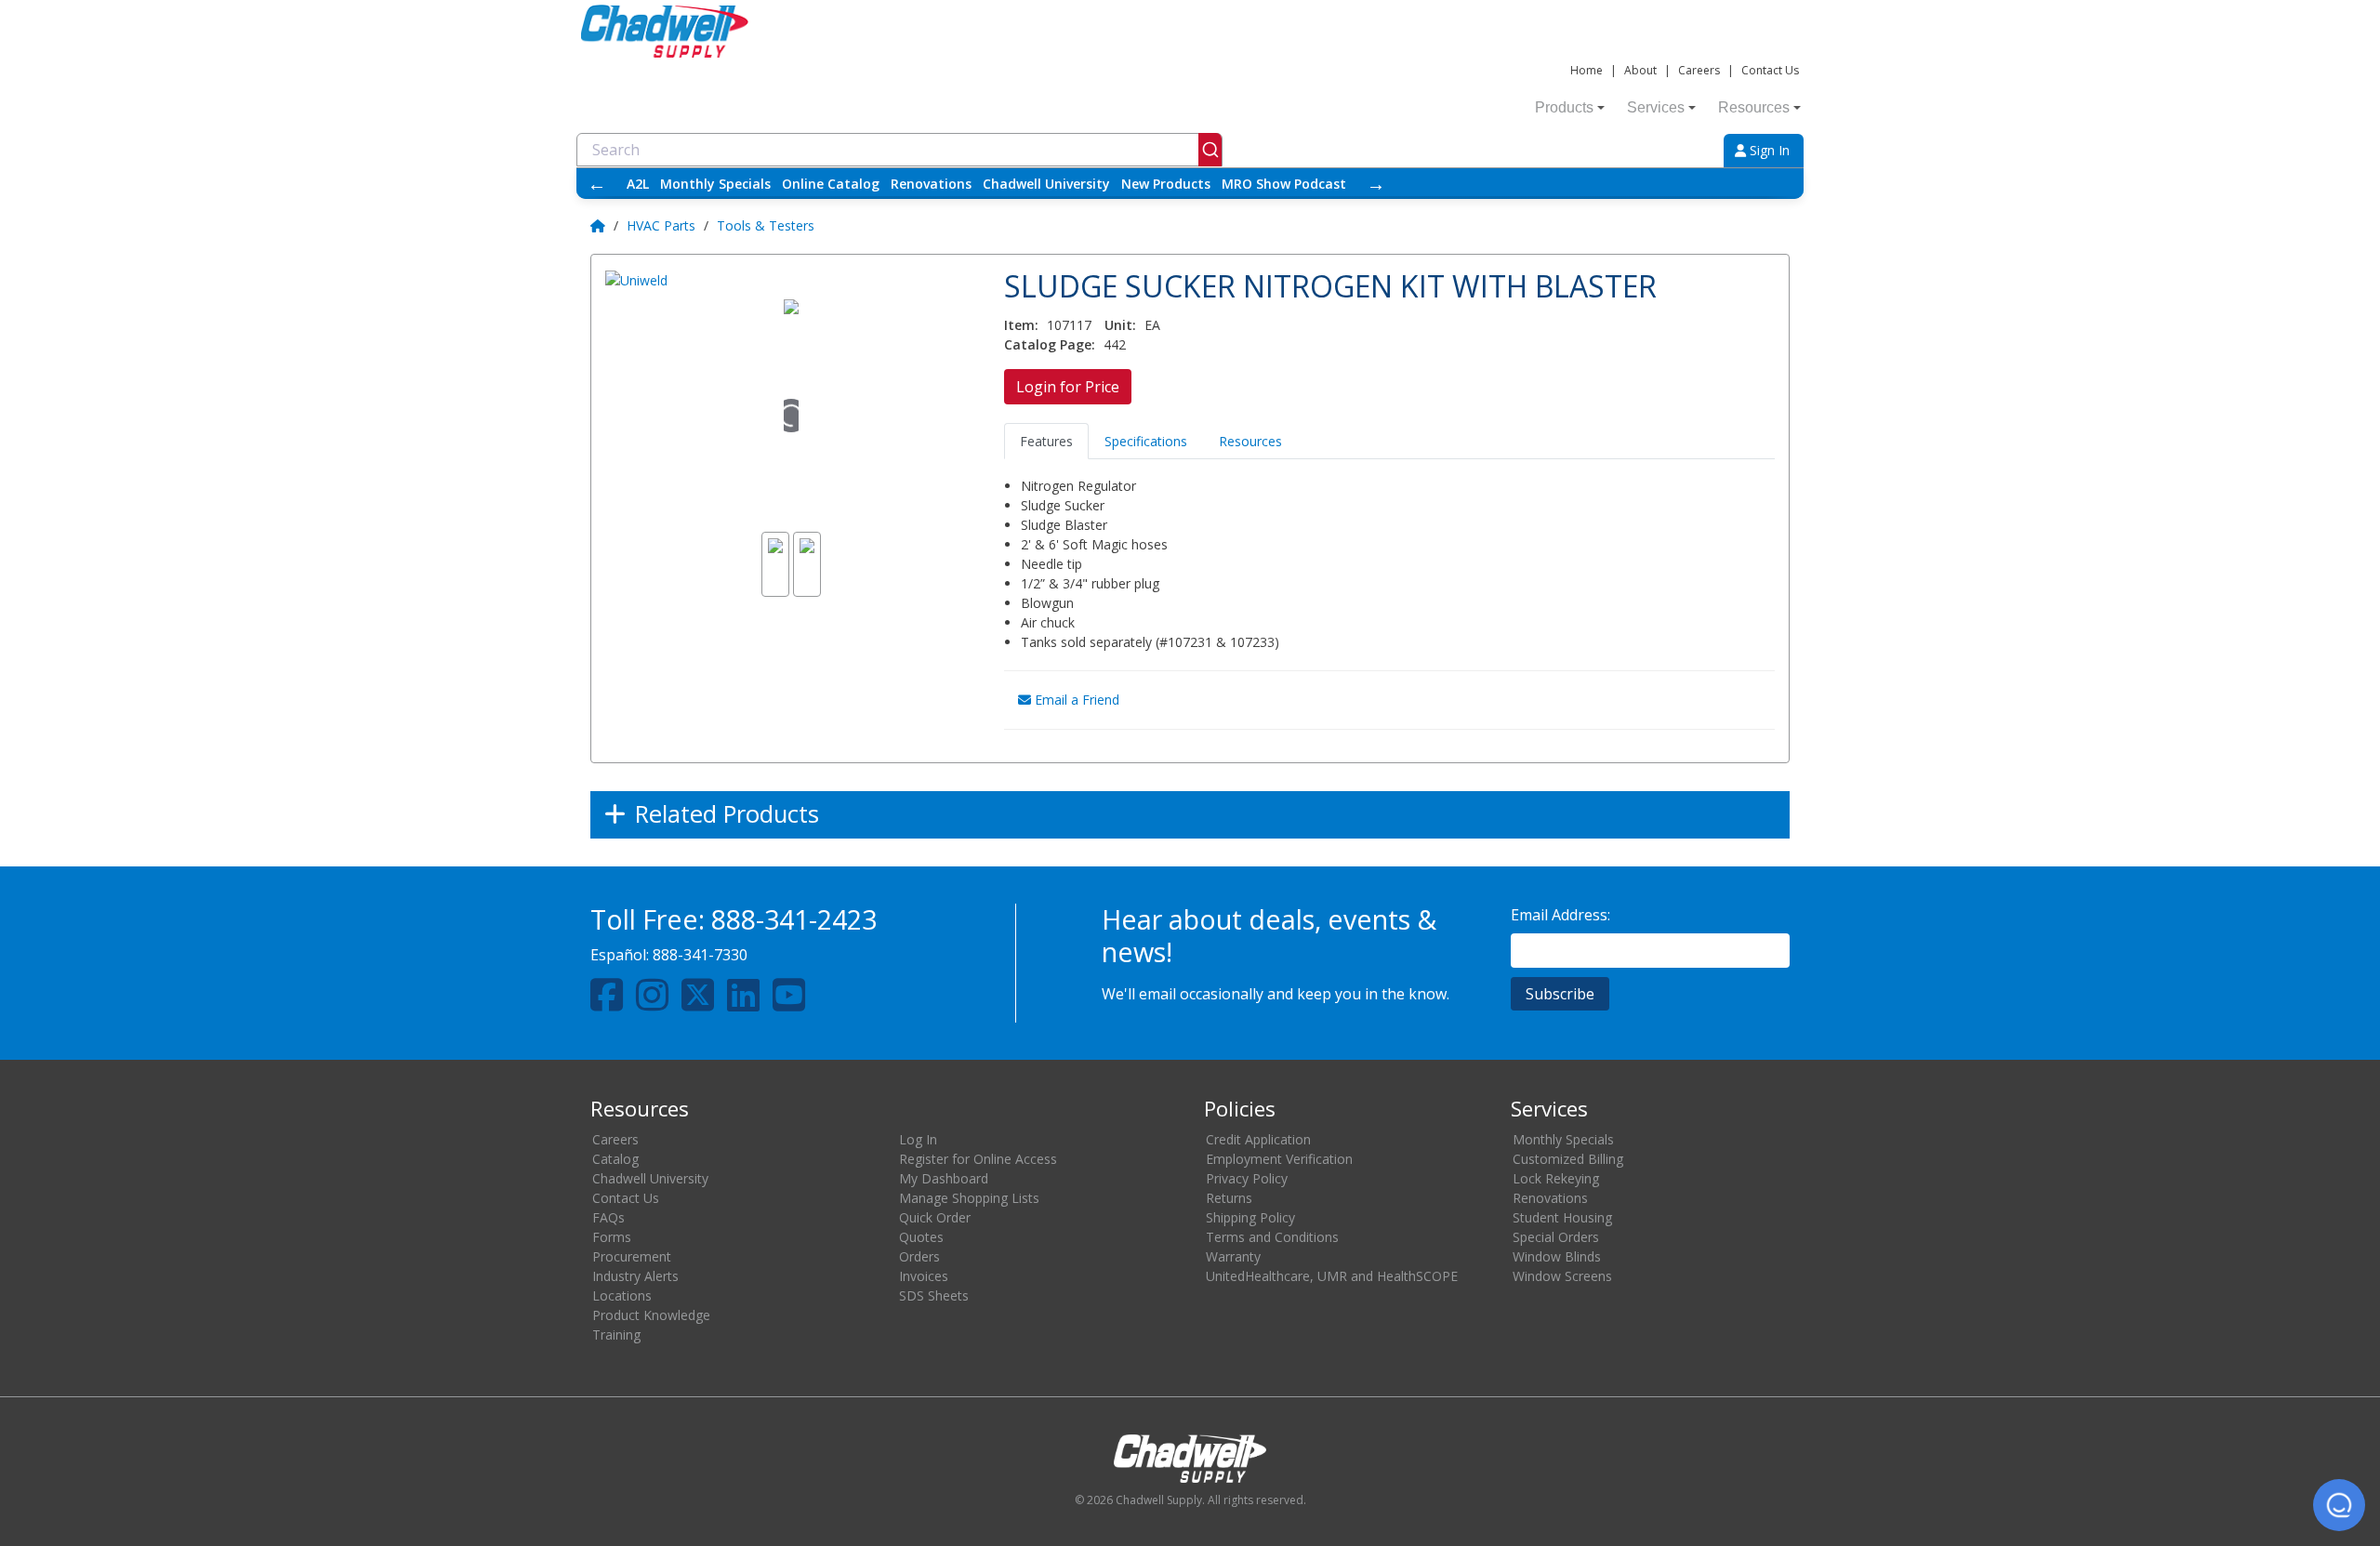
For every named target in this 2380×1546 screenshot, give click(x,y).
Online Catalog (831, 184)
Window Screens (1562, 1276)
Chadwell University (1046, 184)
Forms (612, 1237)
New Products (1166, 184)
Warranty (1233, 1256)
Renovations (931, 184)
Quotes (921, 1237)
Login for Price (1068, 387)
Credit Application (1258, 1139)
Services (1656, 107)
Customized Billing (1568, 1159)
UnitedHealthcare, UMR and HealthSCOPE (1332, 1276)
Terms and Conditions (1272, 1237)
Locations (622, 1295)
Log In (918, 1139)
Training (616, 1335)
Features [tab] (1046, 441)
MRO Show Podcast (1284, 184)
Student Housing (1562, 1217)
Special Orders (1556, 1237)
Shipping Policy (1250, 1217)
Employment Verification (1279, 1159)
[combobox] (899, 150)
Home (1587, 70)
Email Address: (1560, 915)
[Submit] (1210, 150)
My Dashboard (944, 1178)
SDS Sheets (934, 1295)
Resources (1754, 107)
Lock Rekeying (1556, 1178)
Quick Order (935, 1217)
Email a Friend (1075, 700)
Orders (919, 1256)
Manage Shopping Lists (969, 1198)
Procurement (632, 1256)
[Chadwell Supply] (665, 29)
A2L (638, 184)
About (1640, 70)
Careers (1699, 70)
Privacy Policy (1247, 1178)
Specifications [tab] (1146, 441)
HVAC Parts (661, 225)
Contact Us (1770, 70)
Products (1564, 107)
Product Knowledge (651, 1315)
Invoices (924, 1276)
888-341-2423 (794, 919)
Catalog (615, 1159)
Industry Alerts (635, 1276)
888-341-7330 (700, 955)
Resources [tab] (1250, 441)
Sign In (1768, 150)
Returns (1229, 1198)
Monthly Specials (715, 184)
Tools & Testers (766, 225)
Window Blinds (1557, 1256)
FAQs (608, 1217)
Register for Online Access (978, 1159)
